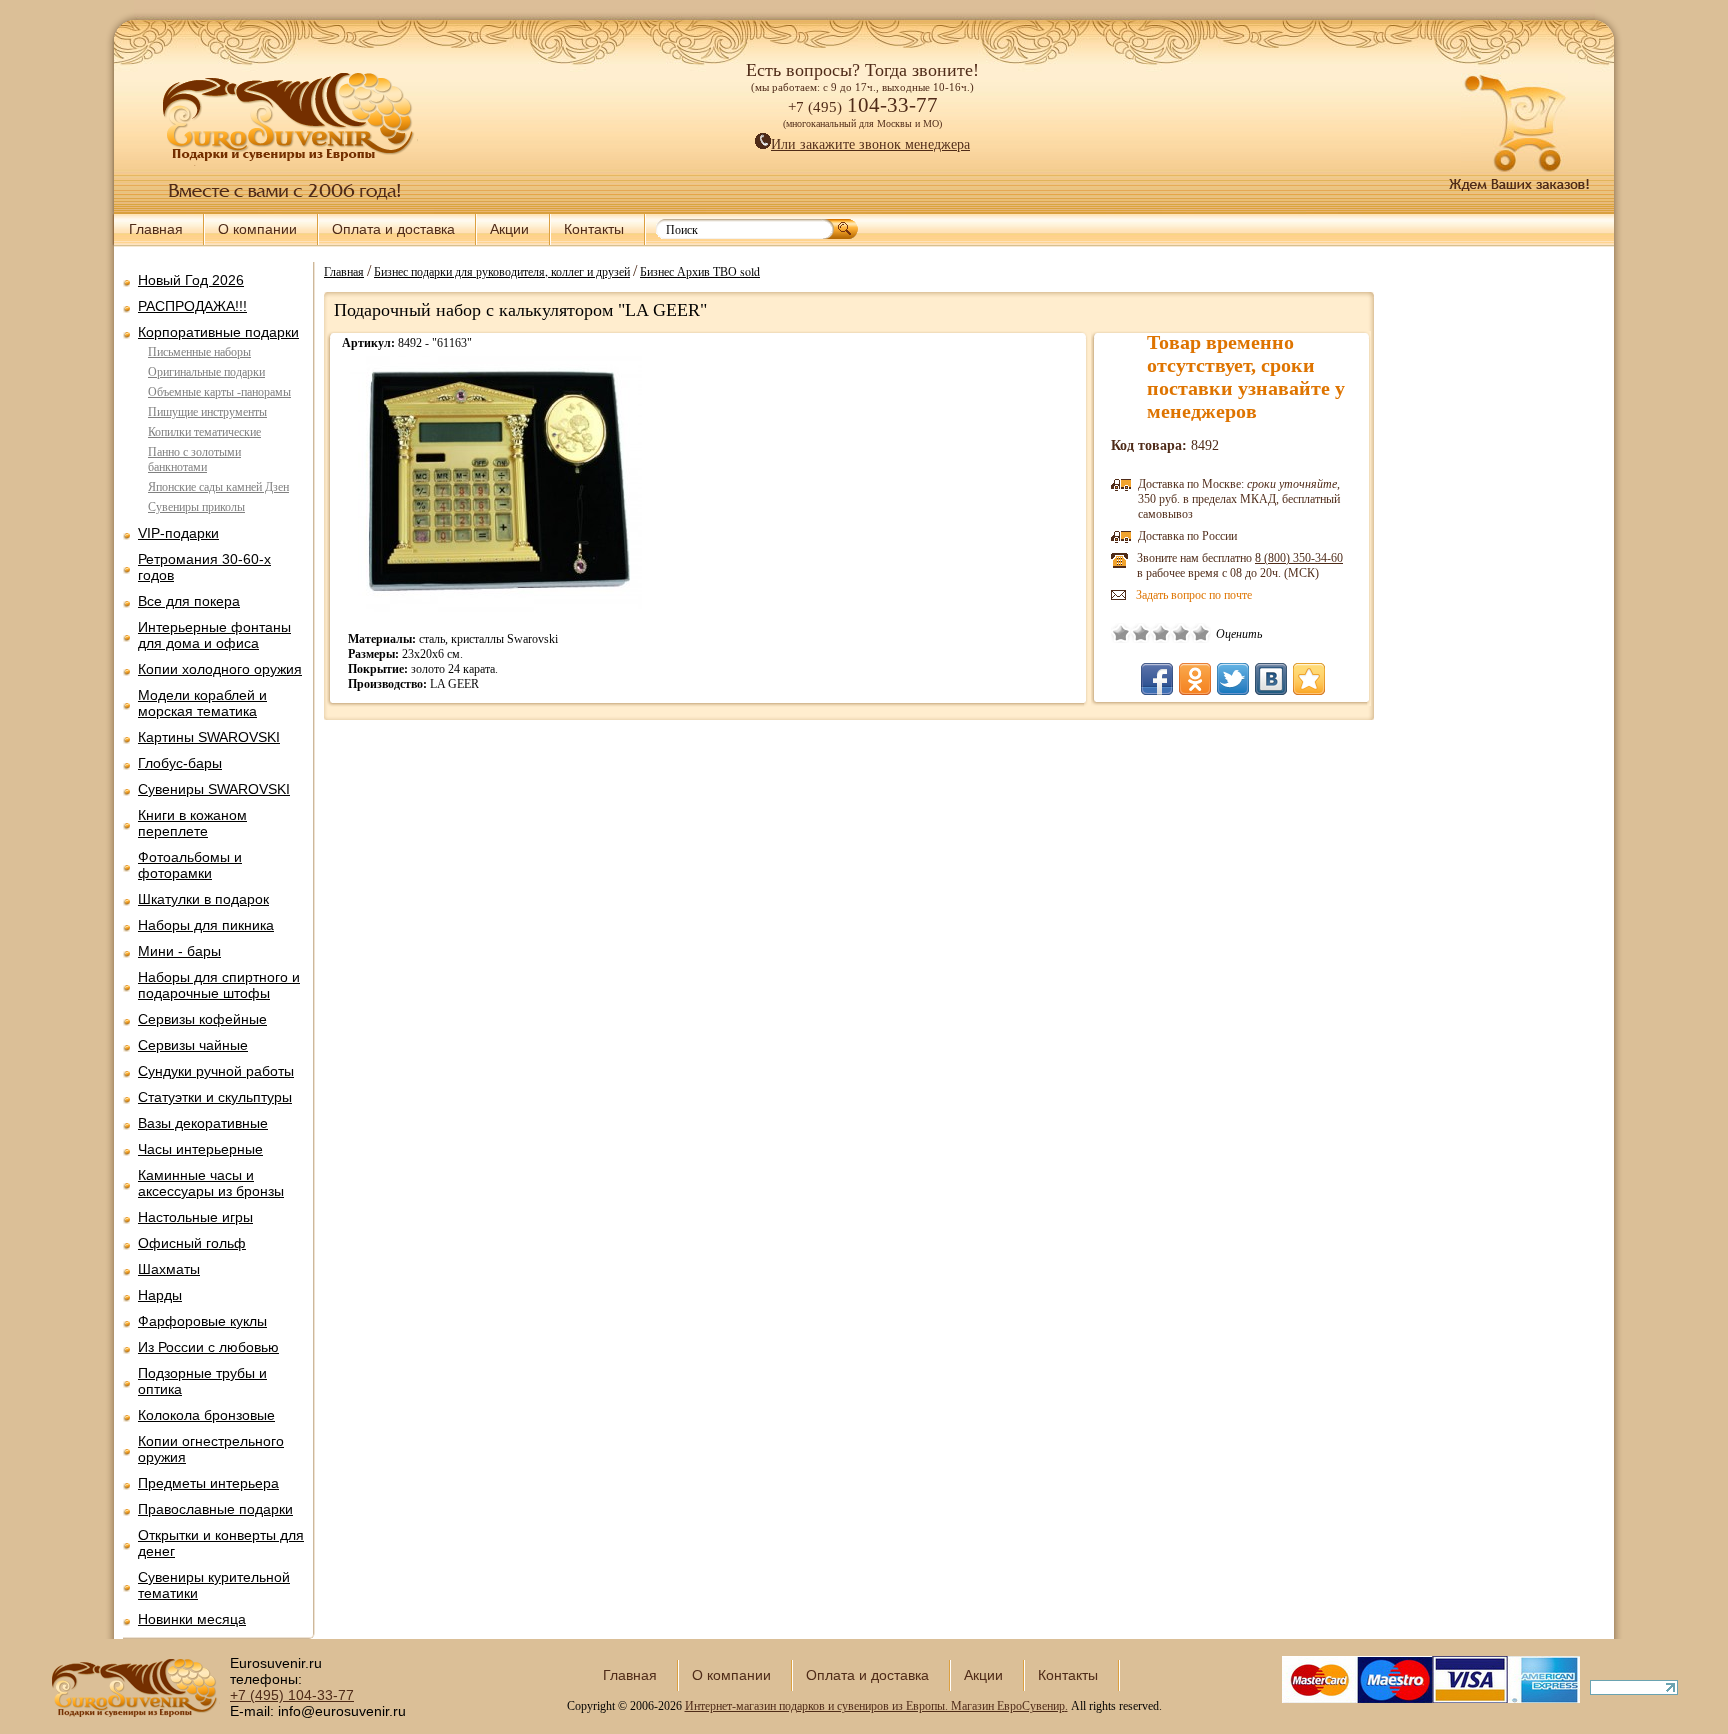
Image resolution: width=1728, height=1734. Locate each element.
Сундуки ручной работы (216, 1071)
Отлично (1201, 633)
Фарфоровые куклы (202, 1321)
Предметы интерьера (208, 1483)
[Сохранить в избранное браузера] (1309, 679)
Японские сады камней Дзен (218, 487)
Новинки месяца (192, 1619)
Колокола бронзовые (206, 1415)
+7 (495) (292, 1695)
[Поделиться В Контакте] (1271, 679)
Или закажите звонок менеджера (870, 144)
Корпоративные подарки (218, 332)
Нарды (160, 1295)
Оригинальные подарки (206, 372)
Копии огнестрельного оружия (211, 1449)
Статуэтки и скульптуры (215, 1097)
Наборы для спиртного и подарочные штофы (219, 985)
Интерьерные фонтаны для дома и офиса (214, 635)
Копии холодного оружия (220, 669)
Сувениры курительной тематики (214, 1585)
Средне (1161, 633)
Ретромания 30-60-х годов (204, 567)
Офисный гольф (192, 1243)
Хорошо (1181, 633)
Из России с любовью (208, 1347)
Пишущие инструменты (207, 412)
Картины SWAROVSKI (209, 737)
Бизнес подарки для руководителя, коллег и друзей (502, 271)
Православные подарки (215, 1509)
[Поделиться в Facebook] (1157, 679)
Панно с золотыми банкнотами (194, 459)
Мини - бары (179, 951)
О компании (257, 229)
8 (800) (1299, 558)
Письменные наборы (199, 352)
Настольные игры (195, 1217)
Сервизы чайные (193, 1045)
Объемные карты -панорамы (219, 392)
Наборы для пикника (206, 925)
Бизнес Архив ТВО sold (700, 271)
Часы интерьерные (200, 1149)
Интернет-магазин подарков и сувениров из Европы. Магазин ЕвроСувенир (875, 1706)
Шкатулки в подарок (203, 899)
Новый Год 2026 (191, 280)
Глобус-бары (180, 763)
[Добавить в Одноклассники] (1195, 679)
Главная (156, 229)
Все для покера (189, 601)
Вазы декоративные (203, 1123)
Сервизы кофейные (202, 1019)
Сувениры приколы (196, 507)
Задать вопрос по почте (1194, 595)
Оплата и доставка (393, 229)
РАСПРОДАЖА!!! (192, 306)
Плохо (1141, 633)
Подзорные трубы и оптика (202, 1381)
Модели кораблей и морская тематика (202, 703)
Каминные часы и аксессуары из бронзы (211, 1183)
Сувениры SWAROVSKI (214, 789)
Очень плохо (1121, 633)
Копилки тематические (204, 432)
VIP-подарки (178, 533)
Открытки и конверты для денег (221, 1543)
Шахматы (169, 1269)
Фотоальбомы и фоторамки (190, 865)
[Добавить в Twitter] (1233, 679)
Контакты (594, 229)
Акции (509, 229)
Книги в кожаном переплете (192, 823)
